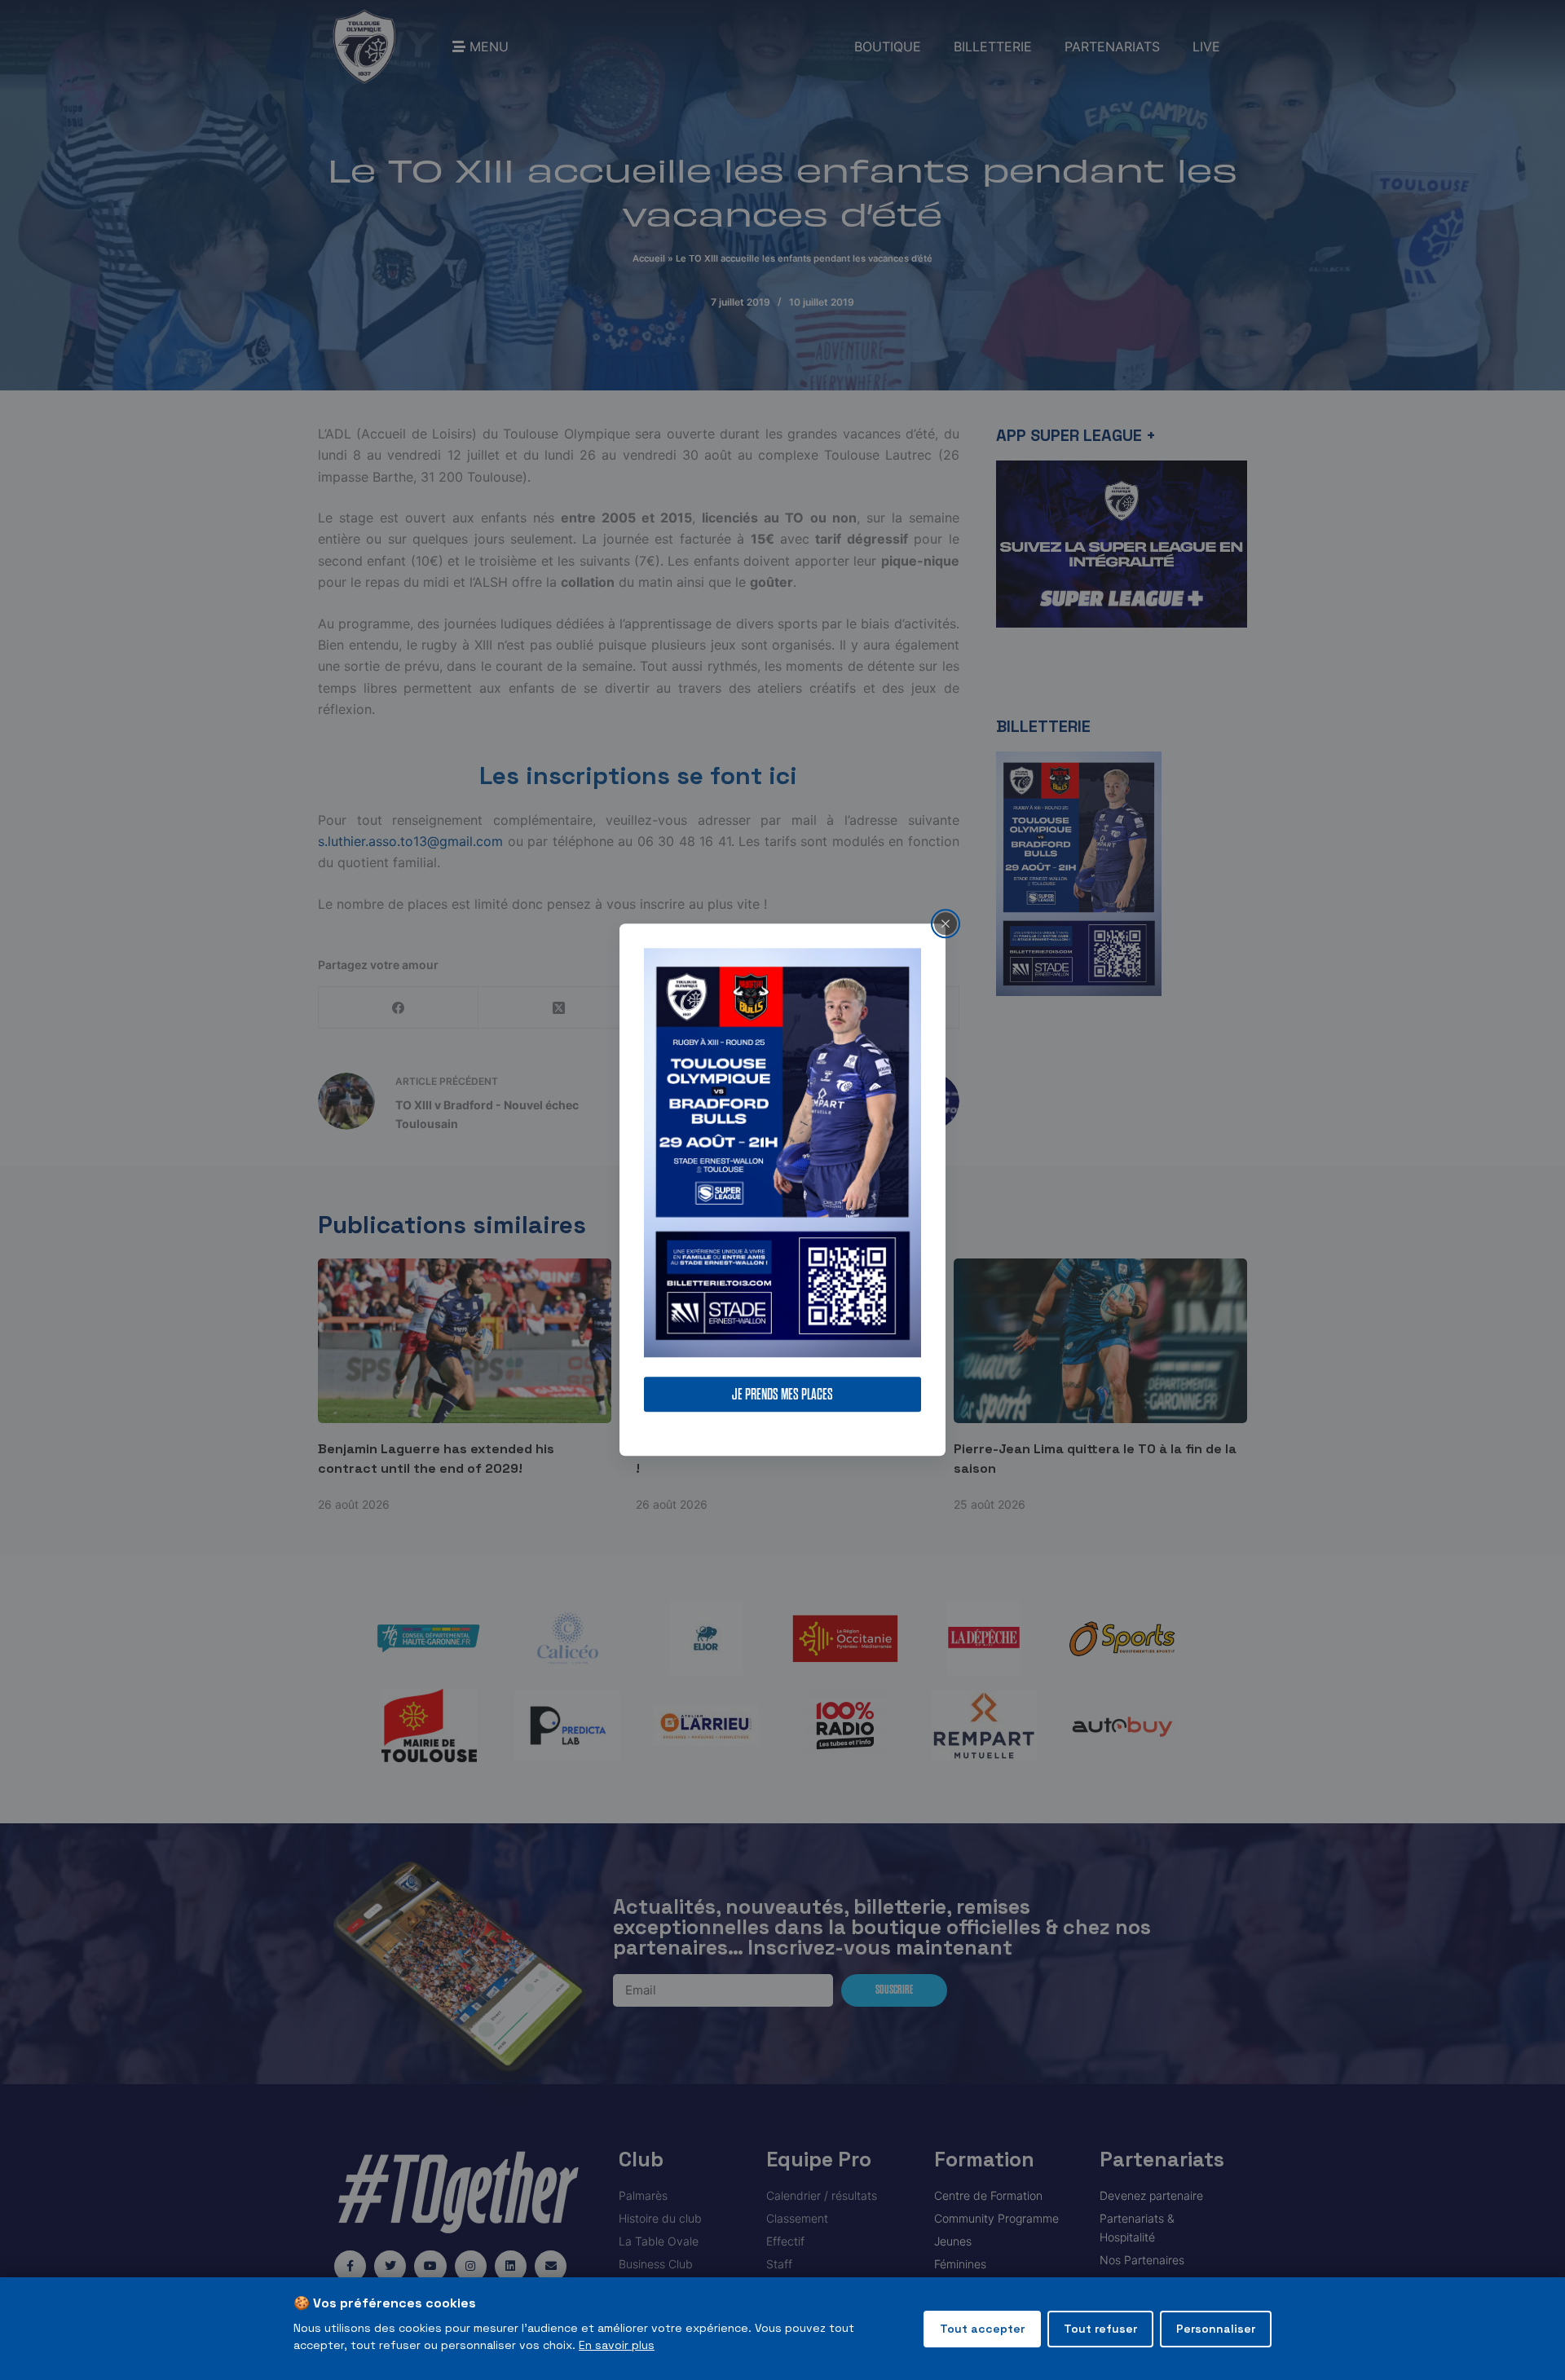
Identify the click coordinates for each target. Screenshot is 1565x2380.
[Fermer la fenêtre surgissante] (946, 923)
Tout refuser (1100, 2329)
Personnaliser (1216, 2329)
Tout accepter (982, 2329)
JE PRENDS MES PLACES (782, 1395)
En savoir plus (617, 2345)
